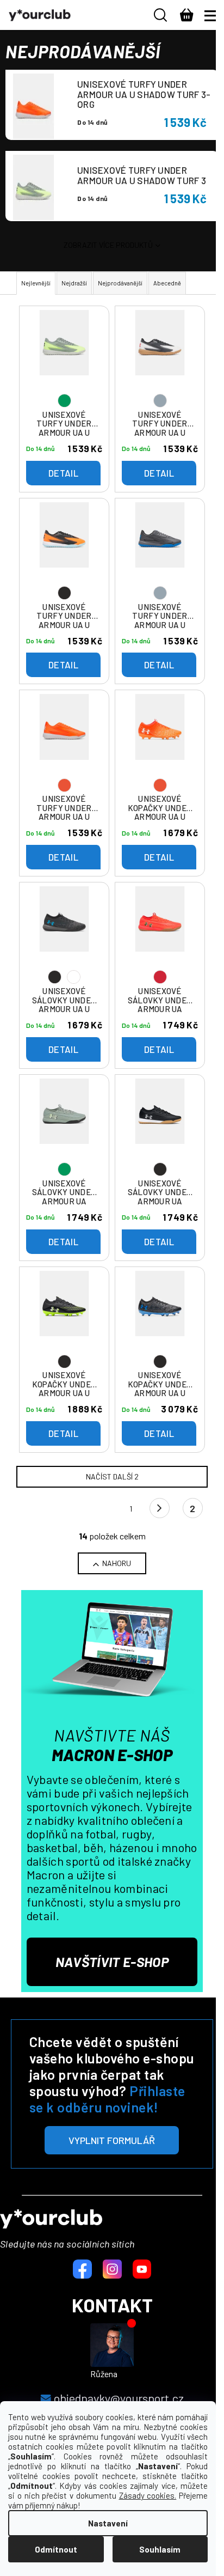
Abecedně (167, 283)
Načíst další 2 (112, 1476)
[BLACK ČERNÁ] (64, 934)
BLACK (64, 593)
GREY (160, 401)
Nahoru (117, 1563)
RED (160, 977)
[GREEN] (64, 357)
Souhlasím (160, 2549)
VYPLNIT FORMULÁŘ (112, 2140)
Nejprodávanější (120, 283)
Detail (63, 473)
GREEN (64, 401)
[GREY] (160, 357)
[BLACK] (64, 550)
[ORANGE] (64, 741)
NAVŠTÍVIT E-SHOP (112, 1962)
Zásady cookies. (148, 2495)
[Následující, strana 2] (160, 1508)
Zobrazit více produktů (108, 245)
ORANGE (64, 785)
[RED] (160, 934)
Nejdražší (74, 283)
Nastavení (108, 2523)
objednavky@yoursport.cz (119, 2398)
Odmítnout (56, 2549)
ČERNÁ (74, 977)
